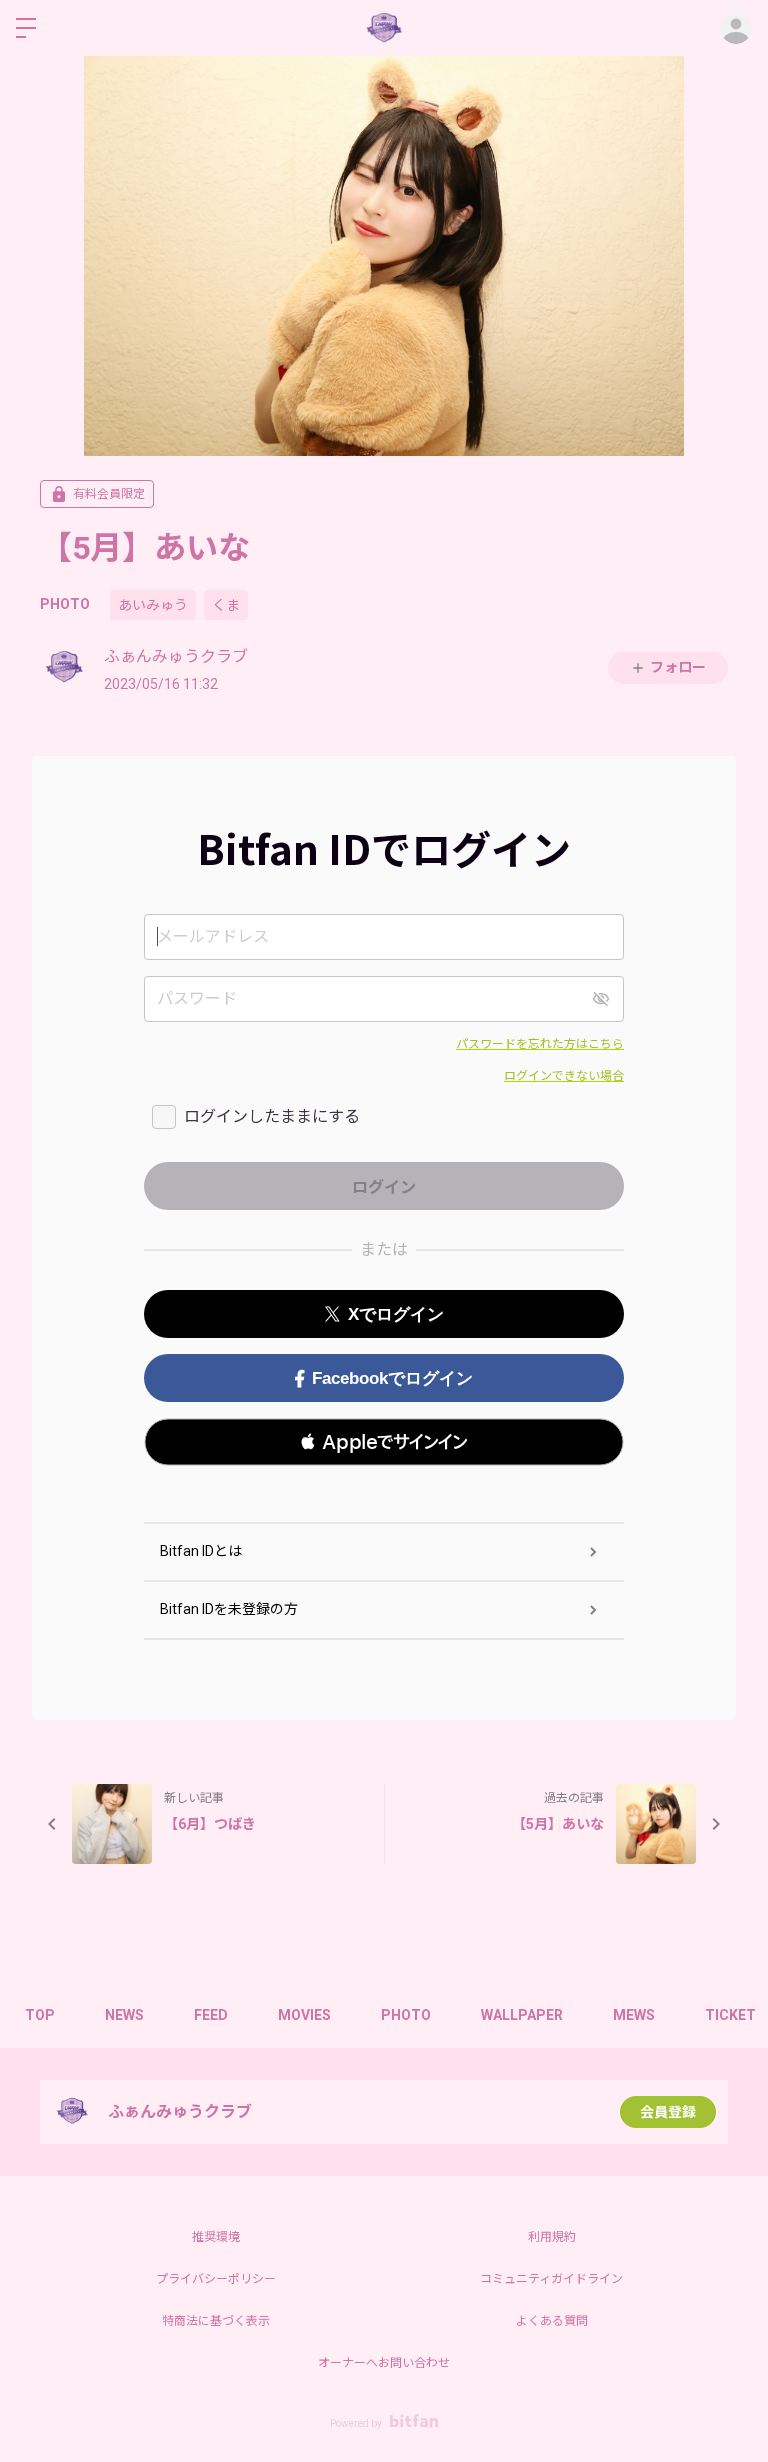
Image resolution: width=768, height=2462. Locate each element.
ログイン (736, 28)
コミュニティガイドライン (551, 2279)
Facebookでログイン (392, 1378)
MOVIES (304, 2015)
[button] (384, 1442)
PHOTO (65, 604)
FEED (211, 2015)
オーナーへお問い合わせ (384, 2363)
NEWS (124, 2015)
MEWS (634, 2015)
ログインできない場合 (564, 1076)
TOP (40, 2015)
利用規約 (552, 2237)
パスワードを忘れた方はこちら (540, 1044)
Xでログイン (396, 1314)
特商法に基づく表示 (216, 2321)
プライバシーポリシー (216, 2279)
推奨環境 (216, 2237)
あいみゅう (153, 605)
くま (226, 605)
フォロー (678, 667)
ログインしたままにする (272, 1116)
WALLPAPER (522, 2015)
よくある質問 (552, 2321)
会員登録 (668, 2112)
